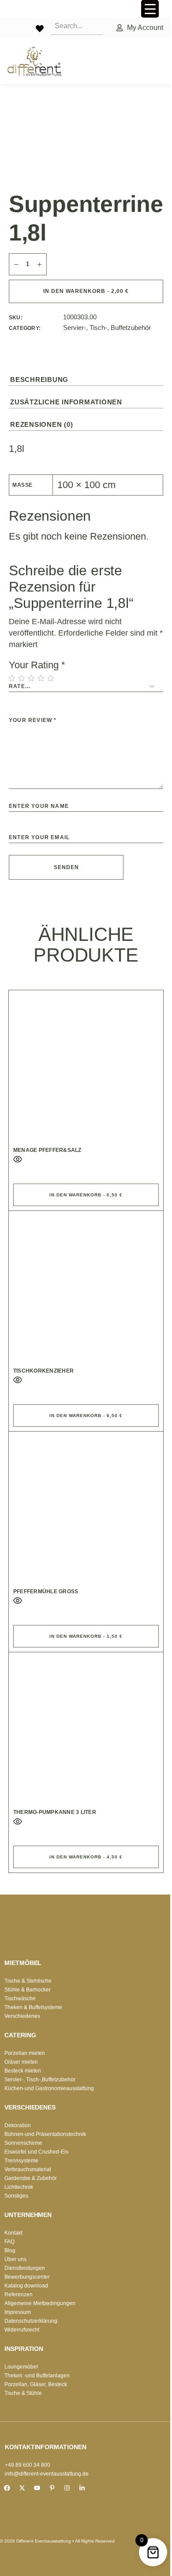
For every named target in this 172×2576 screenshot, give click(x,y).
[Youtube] (37, 2488)
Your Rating (37, 665)
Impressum (18, 2312)
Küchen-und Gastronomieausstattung (49, 2088)
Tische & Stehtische (28, 1981)
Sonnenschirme (23, 2143)
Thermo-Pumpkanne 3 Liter (55, 1812)
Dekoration (18, 2125)
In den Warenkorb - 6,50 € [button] (86, 1416)
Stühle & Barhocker (28, 1990)
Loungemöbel (21, 2367)
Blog (10, 2250)
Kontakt (13, 2233)
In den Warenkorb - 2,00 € (86, 291)
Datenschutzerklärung (31, 2321)
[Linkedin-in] (82, 2488)
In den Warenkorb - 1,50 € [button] (86, 1636)
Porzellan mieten (25, 2053)
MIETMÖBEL (23, 1963)
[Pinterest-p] (52, 2488)
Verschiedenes (22, 2016)
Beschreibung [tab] (39, 379)
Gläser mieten (21, 2062)
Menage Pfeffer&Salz (47, 1150)
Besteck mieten (23, 2071)
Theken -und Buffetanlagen (37, 2376)
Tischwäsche (20, 1999)
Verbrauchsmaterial (28, 2169)
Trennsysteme (21, 2161)
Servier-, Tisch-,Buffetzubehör (40, 2080)
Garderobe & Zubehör (31, 2178)
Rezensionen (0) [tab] (41, 424)
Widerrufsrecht (22, 2330)
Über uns (15, 2259)
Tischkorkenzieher (43, 1371)
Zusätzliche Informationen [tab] (66, 402)
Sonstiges (16, 2196)
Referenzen (19, 2295)
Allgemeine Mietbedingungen (40, 2303)
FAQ (9, 2242)
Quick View (18, 1159)
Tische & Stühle (23, 2393)
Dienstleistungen (25, 2268)
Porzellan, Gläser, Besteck (36, 2384)
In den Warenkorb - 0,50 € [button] (86, 1195)
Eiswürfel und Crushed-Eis (36, 2152)
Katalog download (26, 2286)
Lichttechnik (19, 2187)
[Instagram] (67, 2488)
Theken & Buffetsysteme (33, 2007)
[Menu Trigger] (150, 9)
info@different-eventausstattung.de (47, 2474)
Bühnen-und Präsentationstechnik (45, 2134)
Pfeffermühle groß (46, 1591)
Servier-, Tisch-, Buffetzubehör (107, 328)
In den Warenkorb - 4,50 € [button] (86, 1857)
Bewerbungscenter (27, 2277)
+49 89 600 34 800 (28, 2465)
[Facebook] (7, 2488)
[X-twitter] (22, 2488)
